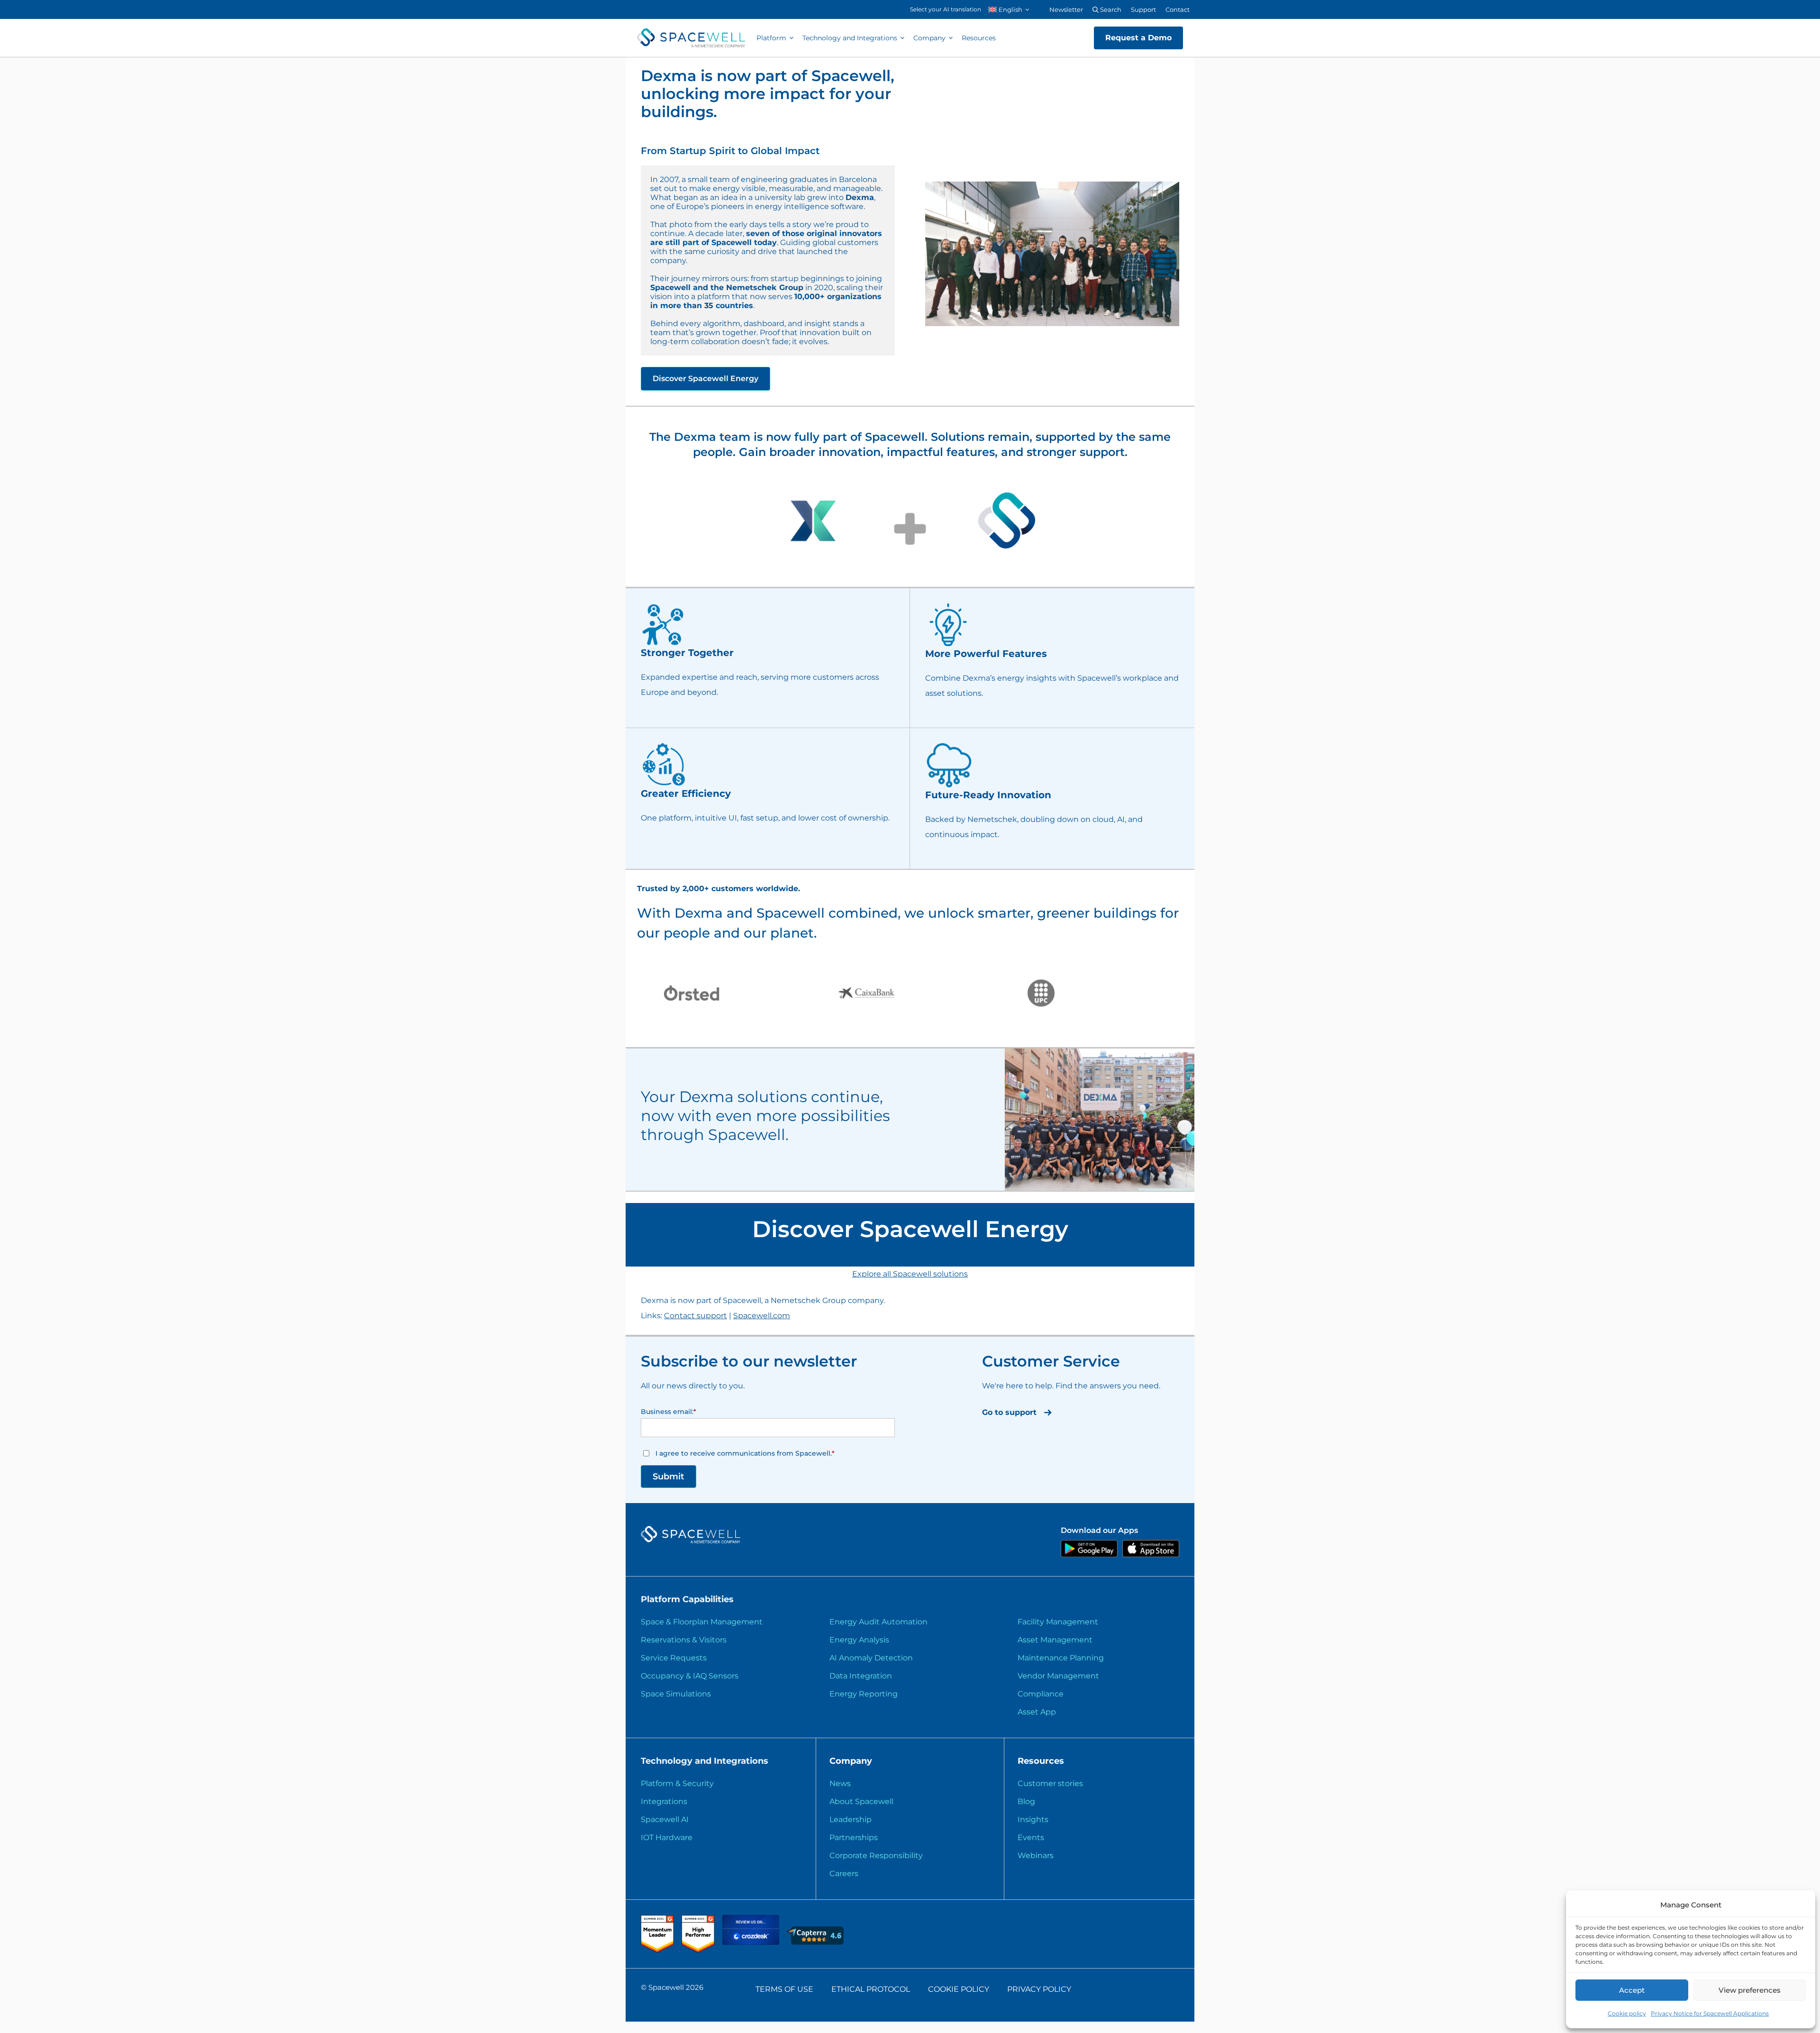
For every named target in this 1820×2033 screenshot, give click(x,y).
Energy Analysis (859, 1640)
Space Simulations (676, 1694)
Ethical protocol (871, 1989)
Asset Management (1055, 1640)
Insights (1033, 1819)
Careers (844, 1873)
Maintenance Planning (1061, 1658)
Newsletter (1066, 9)
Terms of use (784, 1989)
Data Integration (861, 1676)
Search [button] (1110, 9)
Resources (979, 38)
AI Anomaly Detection (871, 1658)
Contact (1178, 9)
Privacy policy (1039, 1989)
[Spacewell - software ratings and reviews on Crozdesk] (752, 1942)
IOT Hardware (667, 1837)
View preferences (1750, 1990)
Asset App (1037, 1712)
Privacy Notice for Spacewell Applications (1710, 2013)
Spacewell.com (762, 1316)
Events (1031, 1837)
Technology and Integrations (850, 38)
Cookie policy (1627, 2013)
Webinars (1036, 1855)
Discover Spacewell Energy (705, 378)
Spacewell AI (665, 1819)
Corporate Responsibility (876, 1855)
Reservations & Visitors (684, 1640)
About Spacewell (861, 1801)
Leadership (851, 1819)
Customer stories (1050, 1783)
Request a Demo (1138, 38)
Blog (1026, 1801)
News (840, 1783)
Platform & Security (677, 1783)
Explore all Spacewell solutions (910, 1274)
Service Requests (674, 1658)
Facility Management (1058, 1622)
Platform (771, 38)
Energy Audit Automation (878, 1622)
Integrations (664, 1801)
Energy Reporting (864, 1694)
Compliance (1041, 1694)
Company (929, 38)
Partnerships (854, 1837)
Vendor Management (1058, 1676)
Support (1143, 9)
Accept (1632, 1990)
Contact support (696, 1316)
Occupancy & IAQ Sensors (690, 1676)
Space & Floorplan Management (702, 1622)
